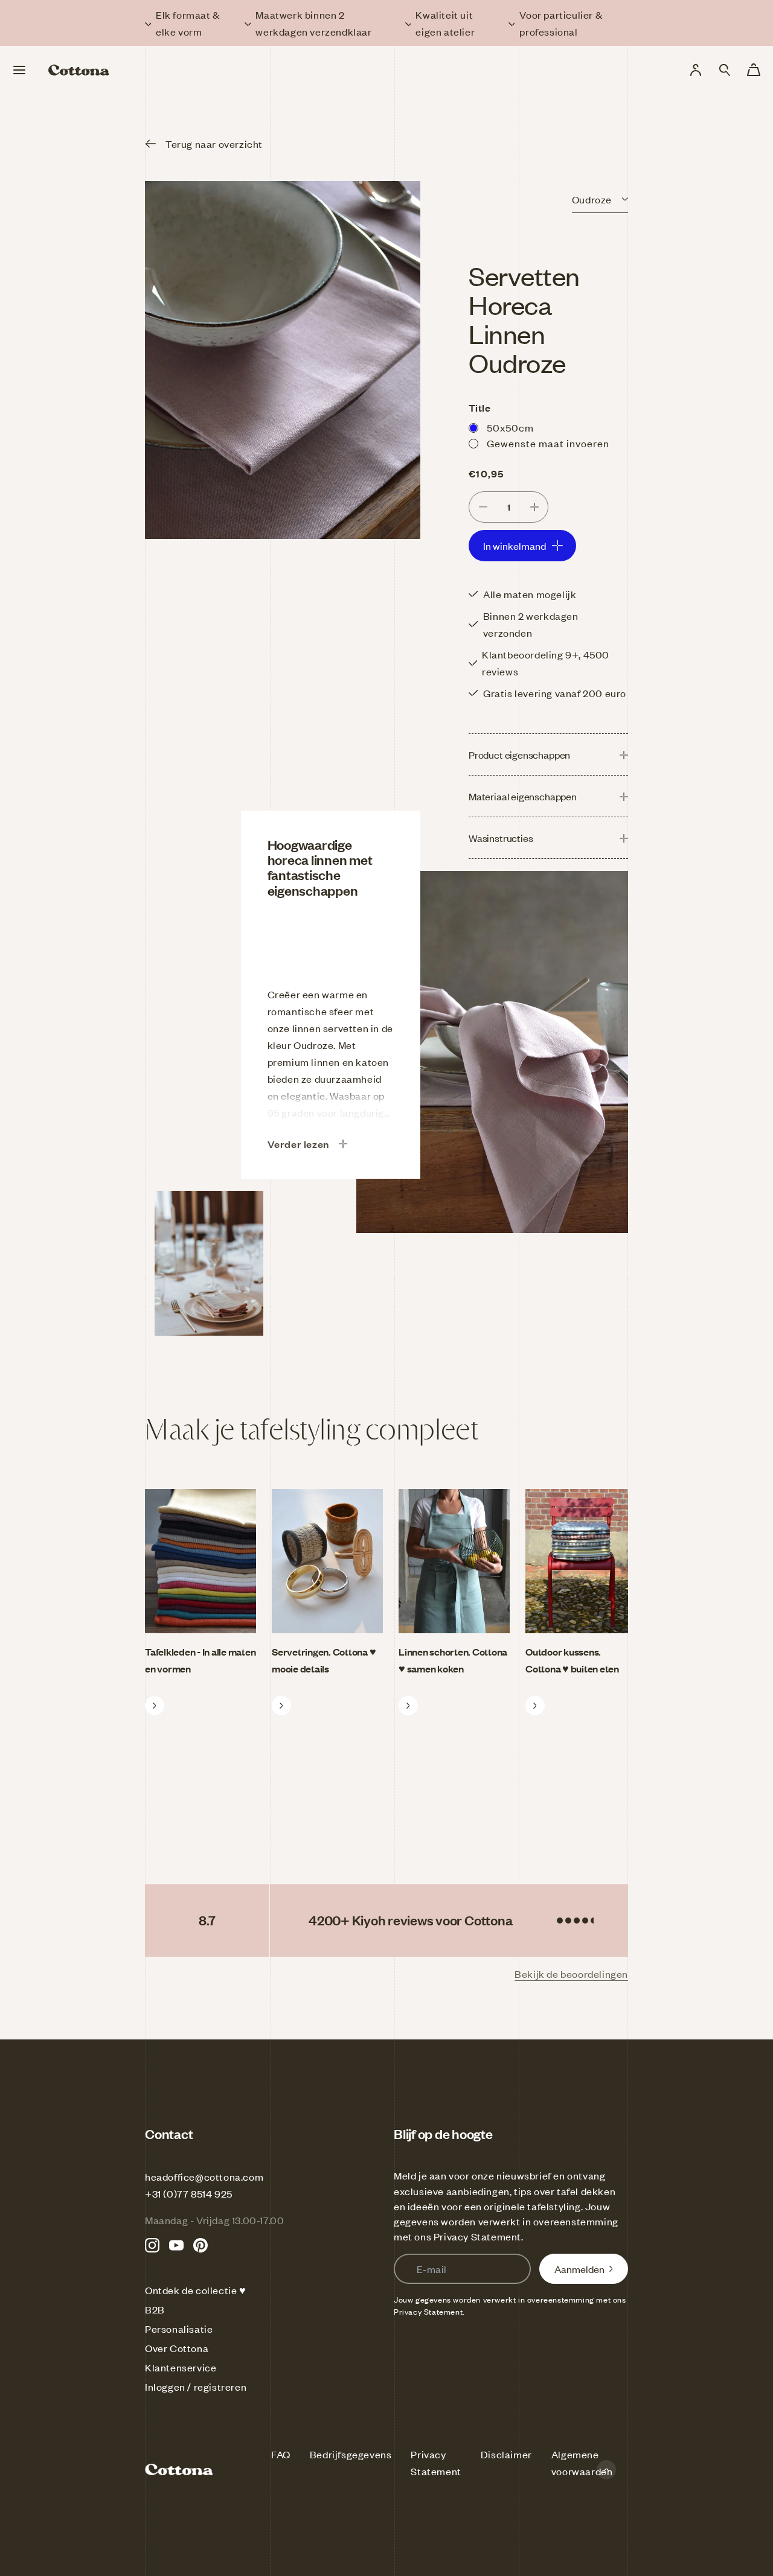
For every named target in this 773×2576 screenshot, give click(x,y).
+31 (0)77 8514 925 (189, 2193)
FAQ (281, 2454)
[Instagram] (152, 2245)
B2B (155, 2309)
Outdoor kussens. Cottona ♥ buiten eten (572, 1660)
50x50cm (510, 427)
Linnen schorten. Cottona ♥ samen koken (453, 1660)
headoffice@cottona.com (204, 2176)
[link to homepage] (79, 70)
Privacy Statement (477, 2236)
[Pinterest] (200, 2245)
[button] (725, 70)
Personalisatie (179, 2329)
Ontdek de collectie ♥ (196, 2290)
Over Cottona (177, 2348)
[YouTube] (176, 2245)
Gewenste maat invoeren (548, 443)
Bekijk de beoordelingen (571, 1974)
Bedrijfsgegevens (351, 2454)
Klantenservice (181, 2367)
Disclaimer (506, 2454)
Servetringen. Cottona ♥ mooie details (324, 1660)
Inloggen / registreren (196, 2386)
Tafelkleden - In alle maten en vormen (200, 1660)
